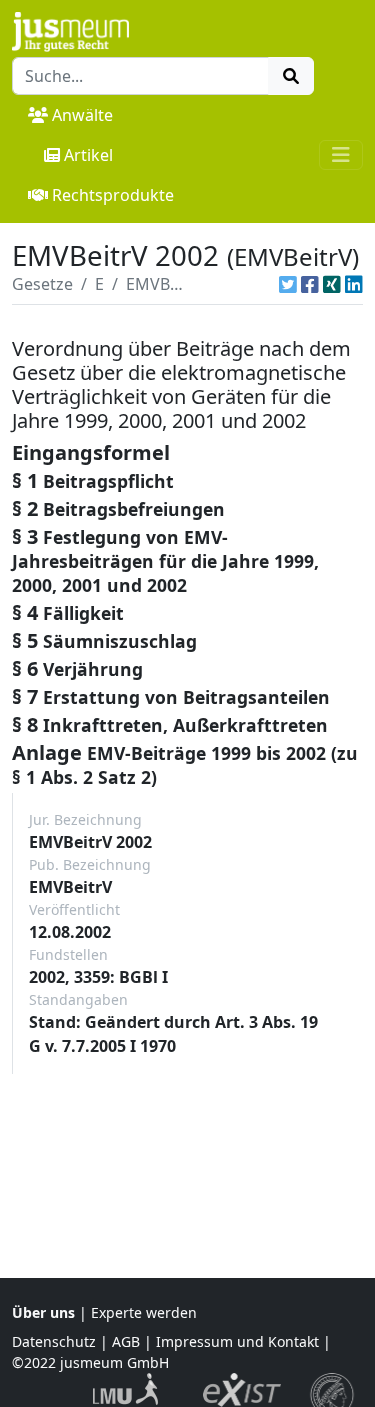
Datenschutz (54, 1341)
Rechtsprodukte (113, 195)
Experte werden (144, 1312)
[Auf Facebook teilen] (310, 284)
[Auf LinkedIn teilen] (354, 284)
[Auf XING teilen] (332, 284)
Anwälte (82, 115)
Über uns (43, 1312)
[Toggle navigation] (341, 155)
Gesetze (42, 284)
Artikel (88, 155)
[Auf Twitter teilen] (288, 284)
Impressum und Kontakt (237, 1341)
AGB (126, 1341)
